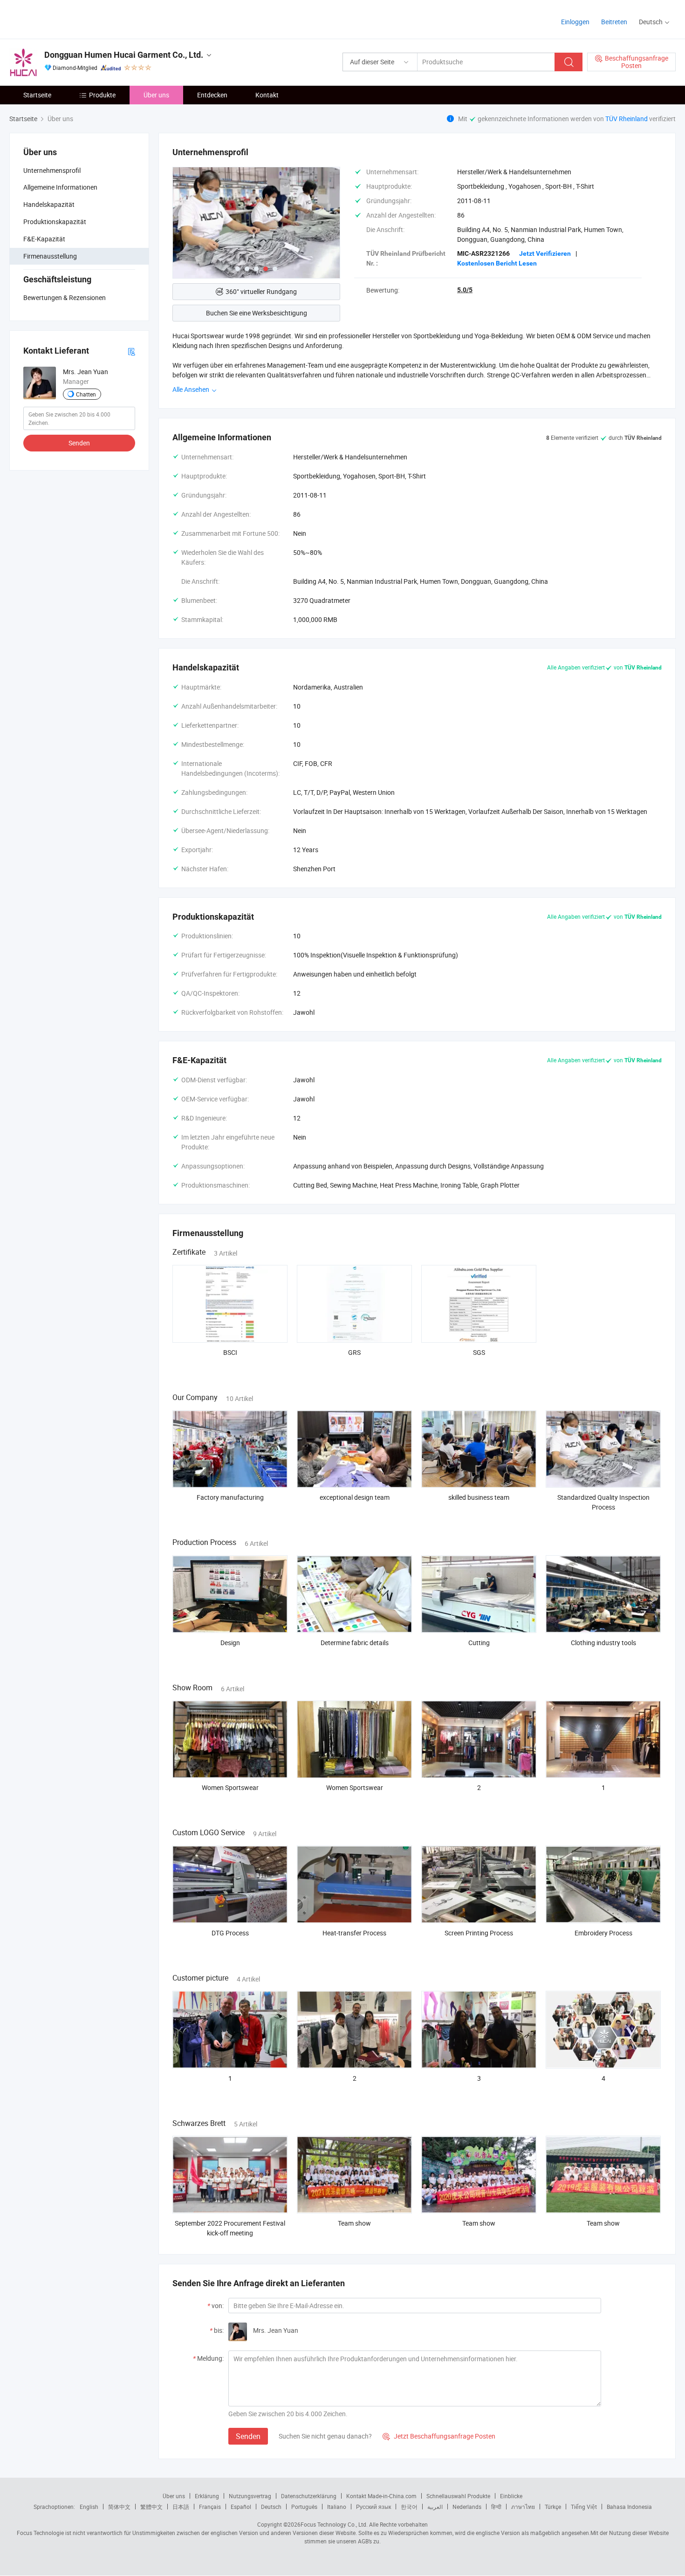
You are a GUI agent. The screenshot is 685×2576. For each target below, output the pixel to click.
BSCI (230, 1352)
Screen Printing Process (479, 1933)
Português (304, 2507)
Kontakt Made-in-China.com (381, 2496)
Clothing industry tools (603, 1643)
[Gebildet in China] (69, 18)
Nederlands (467, 2507)
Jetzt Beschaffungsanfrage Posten (439, 2436)
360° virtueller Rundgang (261, 291)
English (89, 2507)
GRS (354, 1352)
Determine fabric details (355, 1643)
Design (230, 1643)
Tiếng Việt (584, 2507)
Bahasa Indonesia (629, 2507)
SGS (479, 1352)
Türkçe (553, 2507)
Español (241, 2507)
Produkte (102, 95)
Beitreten (614, 22)
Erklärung (207, 2496)
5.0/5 (465, 290)
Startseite (37, 95)
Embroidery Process (603, 1933)
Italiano (337, 2507)
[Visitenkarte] (131, 351)
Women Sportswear (230, 1787)
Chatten (86, 394)
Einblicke (511, 2496)
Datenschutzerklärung (309, 2496)
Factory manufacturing (230, 1497)
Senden (79, 443)
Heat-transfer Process (354, 1933)
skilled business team (479, 1497)
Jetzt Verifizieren (545, 253)
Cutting (479, 1643)
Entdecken (212, 95)
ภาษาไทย (523, 2507)
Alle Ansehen (192, 389)
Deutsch (271, 2507)
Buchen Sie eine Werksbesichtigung (257, 313)
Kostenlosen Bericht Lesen (497, 263)
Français (210, 2507)
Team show (354, 2223)
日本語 (181, 2507)
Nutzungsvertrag (250, 2496)
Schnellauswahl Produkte (458, 2496)
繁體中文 (151, 2507)
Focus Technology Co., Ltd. (334, 2524)
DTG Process (230, 1933)
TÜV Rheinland (627, 119)
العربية (435, 2507)
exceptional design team (355, 1497)
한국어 (409, 2507)
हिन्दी (496, 2507)
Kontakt (267, 95)
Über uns (156, 95)
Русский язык (373, 2507)
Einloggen (575, 22)
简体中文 (119, 2507)
